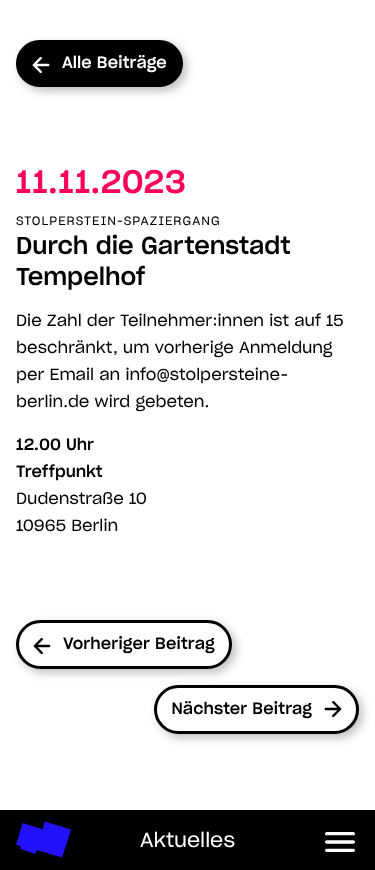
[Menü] (341, 840)
